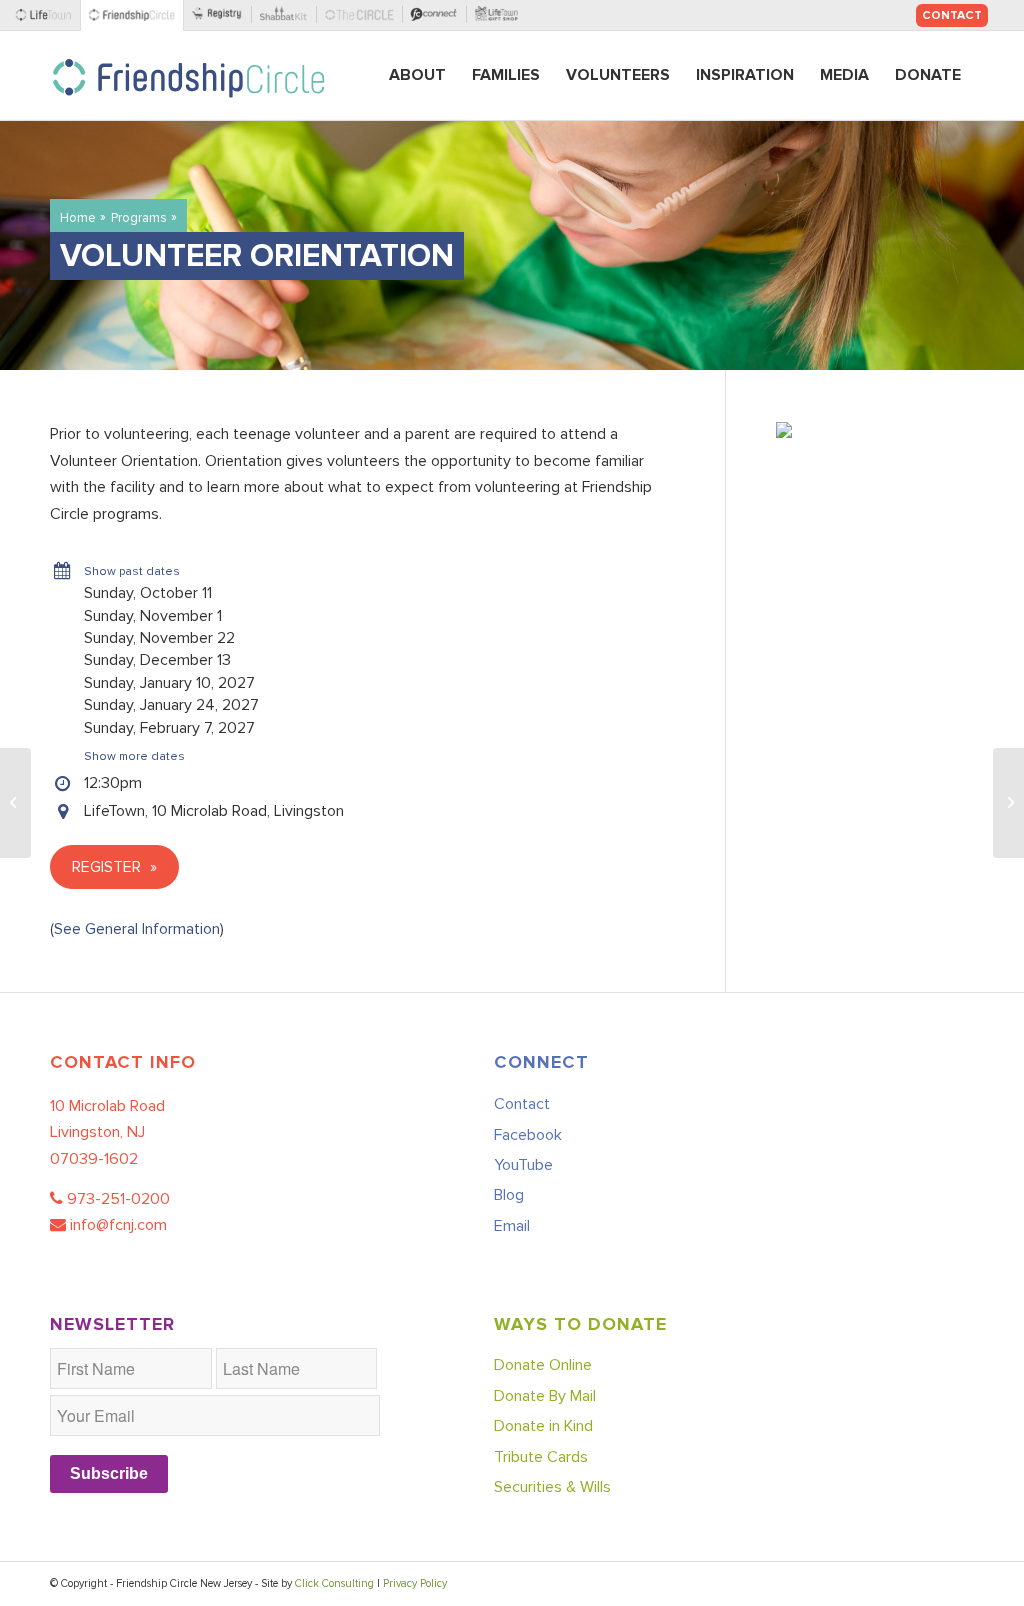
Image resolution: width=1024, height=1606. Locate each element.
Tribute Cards (541, 1457)
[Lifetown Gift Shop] (500, 15)
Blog (509, 1195)
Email (512, 1226)
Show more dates (134, 756)
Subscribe (109, 1473)
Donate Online (543, 1365)
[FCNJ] (135, 15)
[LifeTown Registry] (221, 15)
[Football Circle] (15, 803)
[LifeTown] (48, 15)
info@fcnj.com (118, 1225)
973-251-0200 (118, 1199)
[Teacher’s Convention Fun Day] (1008, 803)
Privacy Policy (415, 1583)
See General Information (137, 929)
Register (108, 867)
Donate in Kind (543, 1426)
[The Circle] (363, 15)
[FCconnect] (438, 15)
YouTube (523, 1165)
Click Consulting (334, 1583)
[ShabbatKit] (288, 15)
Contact (952, 15)
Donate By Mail (545, 1396)
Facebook (528, 1135)
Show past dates (132, 571)
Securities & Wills (552, 1487)
